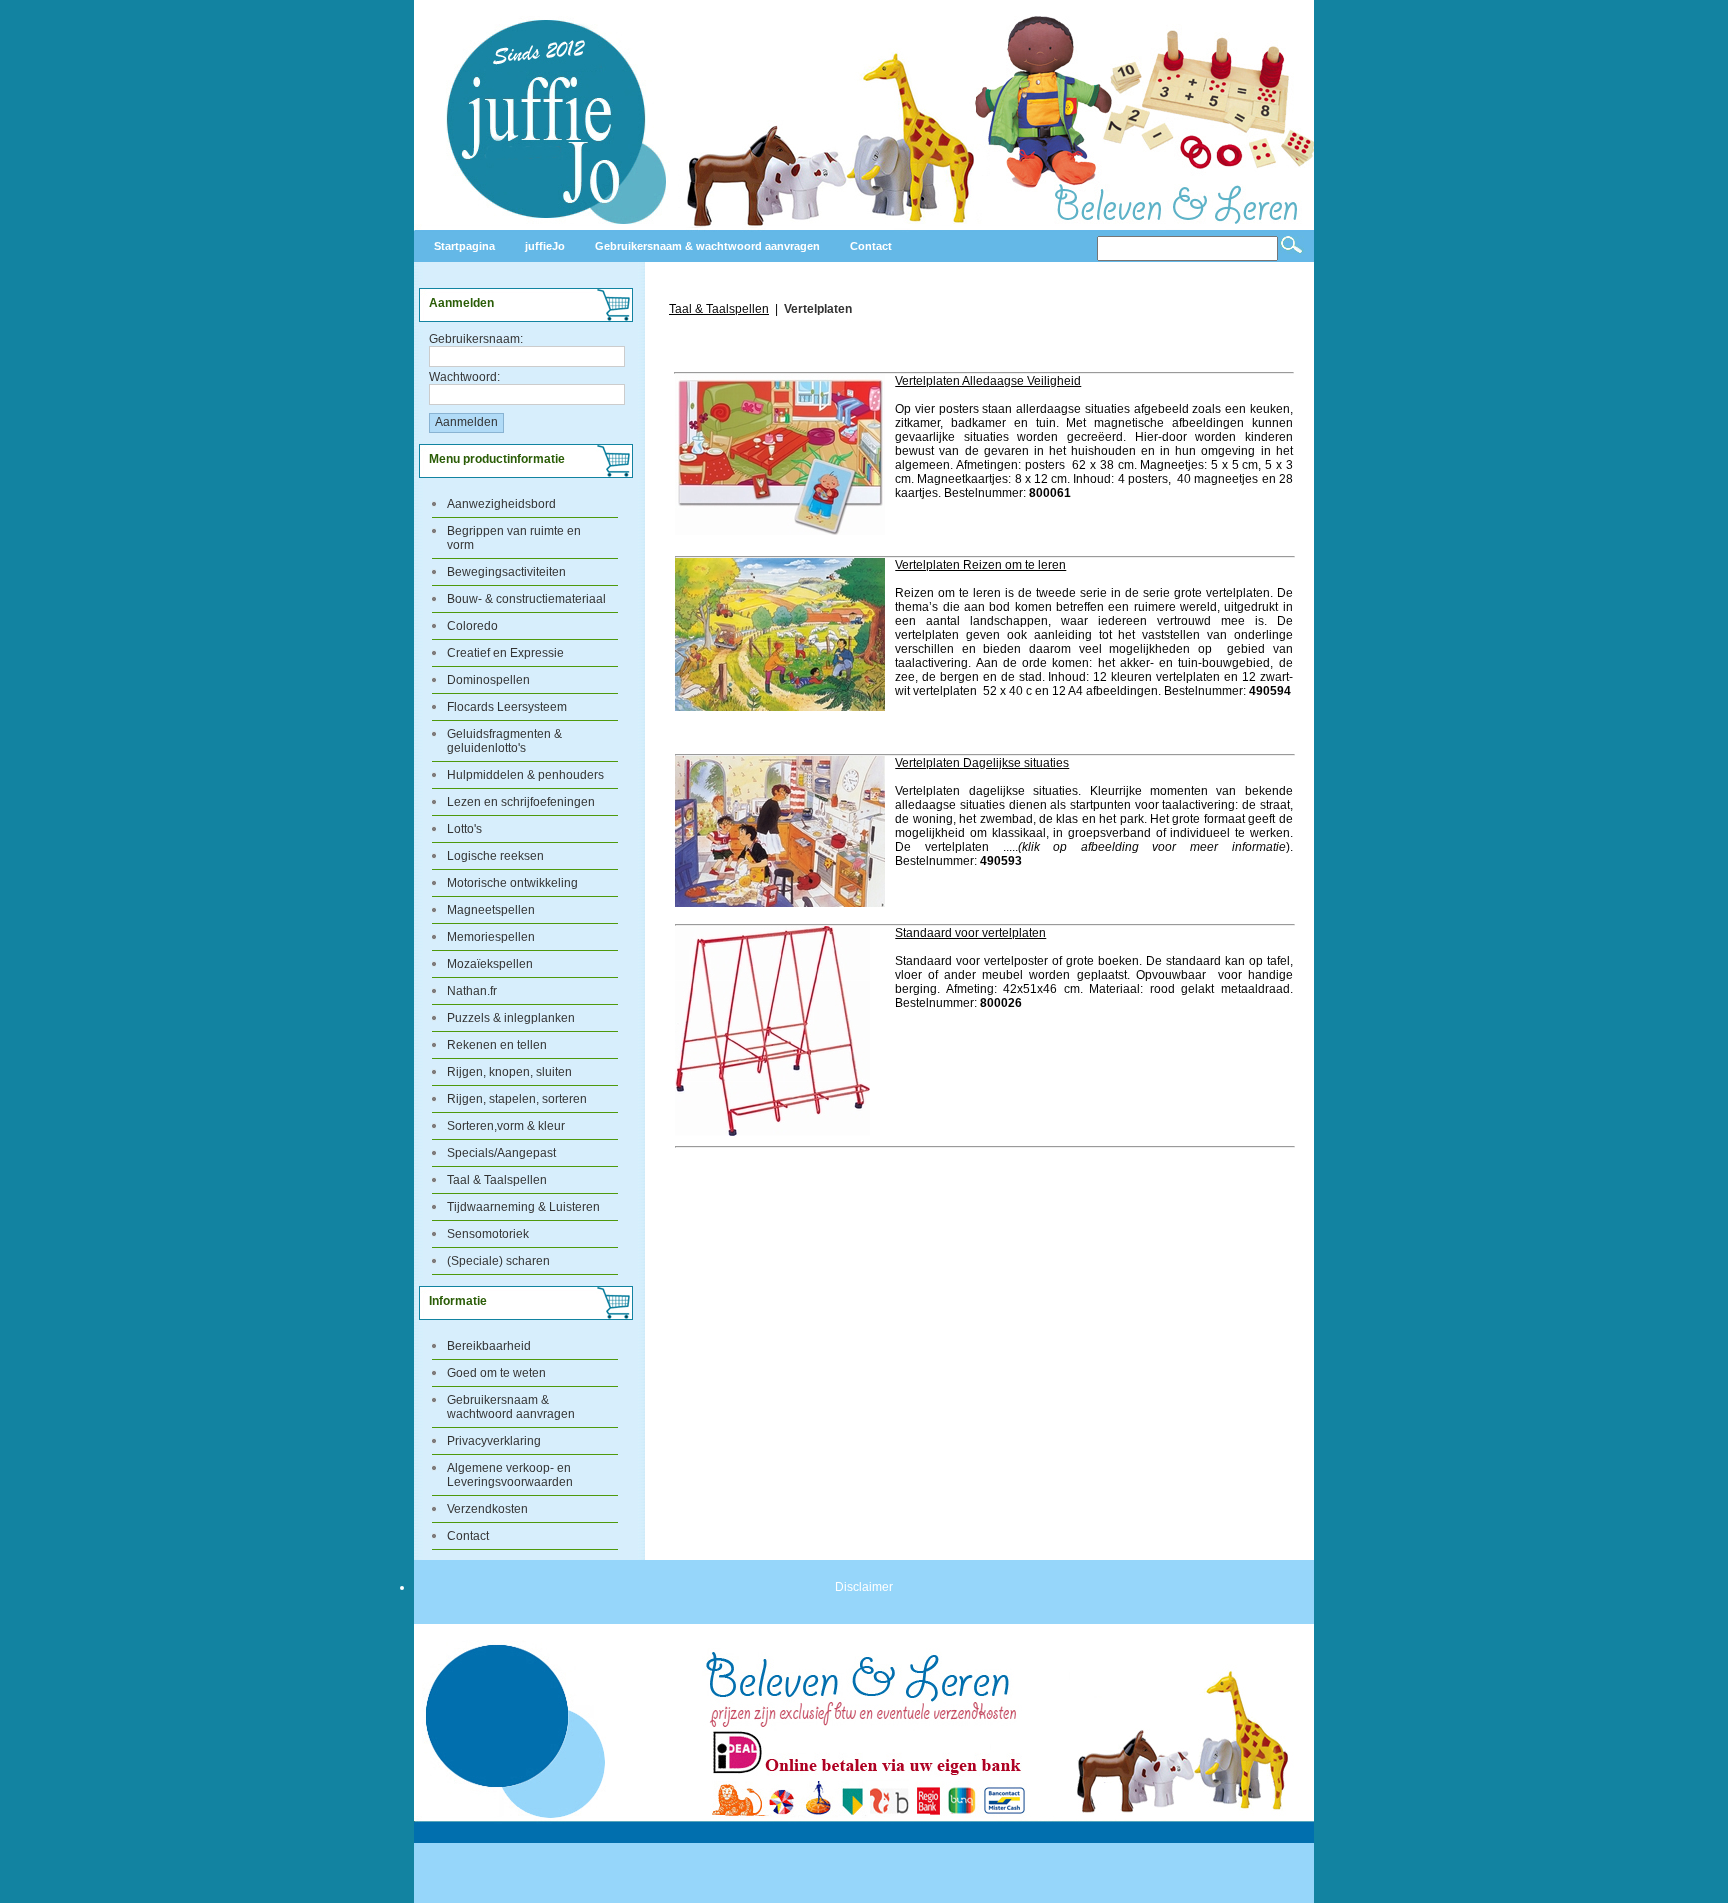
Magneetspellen (491, 910)
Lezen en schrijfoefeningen (521, 802)
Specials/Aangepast (501, 1153)
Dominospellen (488, 680)
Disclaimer (864, 1587)
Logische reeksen (495, 856)
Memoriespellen (491, 937)
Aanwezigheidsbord (501, 504)
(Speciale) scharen (498, 1261)
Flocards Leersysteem (507, 707)
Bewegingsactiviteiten (506, 572)
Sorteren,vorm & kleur (506, 1126)
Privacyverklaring (494, 1441)
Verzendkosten (487, 1509)
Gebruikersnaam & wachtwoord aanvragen (511, 1407)
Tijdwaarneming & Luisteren (523, 1207)
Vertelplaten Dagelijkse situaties (982, 763)
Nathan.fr (472, 991)
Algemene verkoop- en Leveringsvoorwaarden (510, 1475)
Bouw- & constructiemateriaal (526, 599)
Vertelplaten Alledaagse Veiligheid (988, 381)
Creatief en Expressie (505, 653)
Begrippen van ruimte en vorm (514, 538)
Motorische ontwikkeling (512, 883)
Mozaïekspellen (490, 964)
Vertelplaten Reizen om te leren (980, 565)
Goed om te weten (496, 1373)
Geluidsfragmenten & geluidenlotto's (504, 741)
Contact (468, 1536)
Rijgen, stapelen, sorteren (517, 1099)
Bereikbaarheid (489, 1346)
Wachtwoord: (464, 377)
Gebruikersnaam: (476, 339)
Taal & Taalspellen (497, 1180)
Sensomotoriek (488, 1234)
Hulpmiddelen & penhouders (525, 775)
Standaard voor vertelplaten (970, 933)
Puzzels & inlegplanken (511, 1018)
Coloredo (472, 626)
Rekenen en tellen (497, 1045)
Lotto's (464, 829)
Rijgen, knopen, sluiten (509, 1072)
